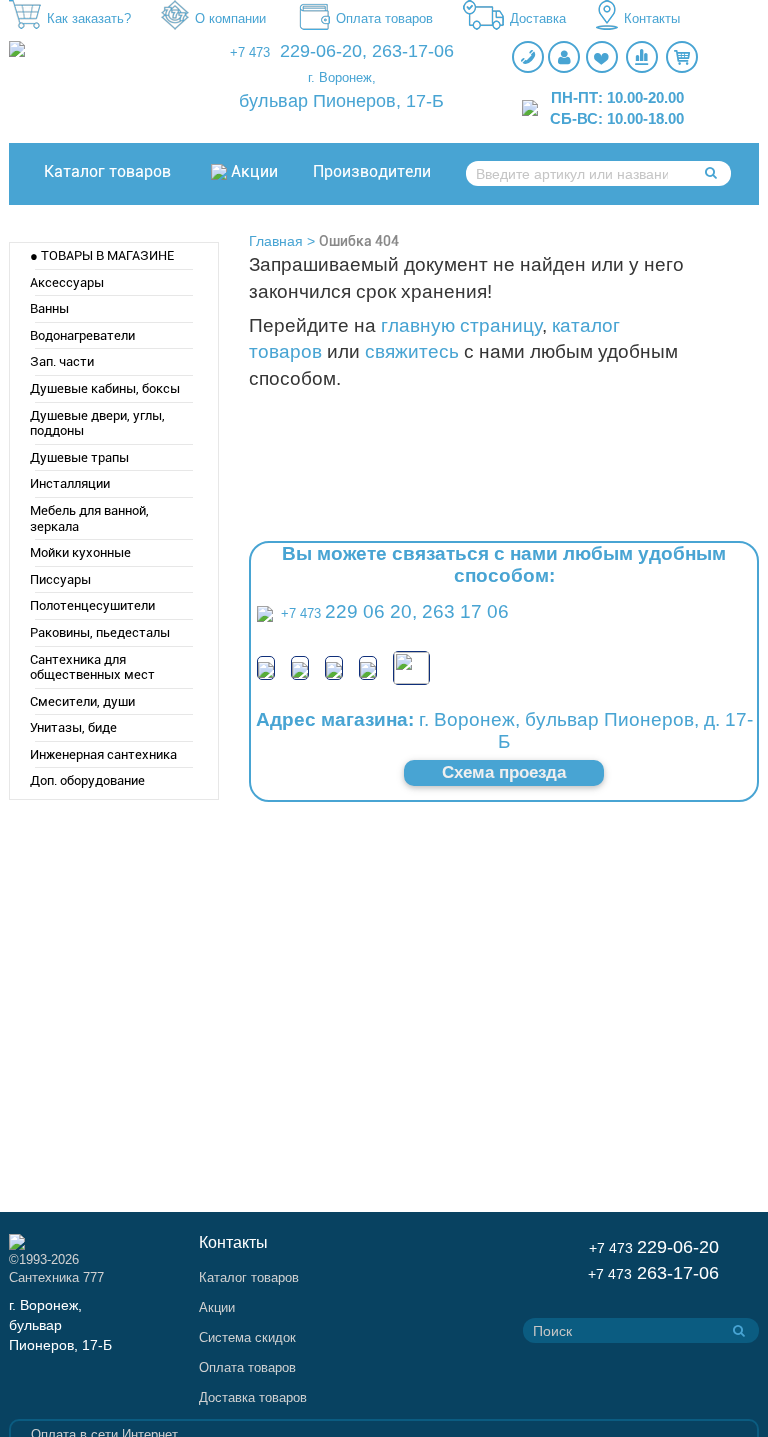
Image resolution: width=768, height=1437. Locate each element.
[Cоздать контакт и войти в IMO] (334, 667)
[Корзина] (682, 57)
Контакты (652, 18)
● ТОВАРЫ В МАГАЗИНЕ (102, 255)
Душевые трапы (79, 457)
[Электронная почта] (411, 666)
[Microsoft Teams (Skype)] (368, 667)
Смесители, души (82, 701)
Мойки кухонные (80, 552)
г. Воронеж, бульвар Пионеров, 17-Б (60, 1325)
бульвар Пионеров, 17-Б (341, 101)
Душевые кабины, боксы (105, 388)
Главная (276, 241)
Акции (254, 171)
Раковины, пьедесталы (100, 632)
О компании (230, 18)
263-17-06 (413, 51)
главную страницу (461, 325)
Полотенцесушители (92, 605)
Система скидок (247, 1337)
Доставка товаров (253, 1397)
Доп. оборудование (87, 780)
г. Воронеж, (342, 77)
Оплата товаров (384, 18)
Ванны (49, 308)
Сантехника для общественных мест (92, 667)
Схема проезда (504, 772)
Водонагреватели (82, 335)
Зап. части (62, 361)
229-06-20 (321, 51)
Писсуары (60, 579)
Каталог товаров (107, 171)
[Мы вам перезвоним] (528, 57)
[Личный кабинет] (564, 57)
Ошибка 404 (359, 241)
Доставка (538, 18)
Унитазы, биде (73, 727)
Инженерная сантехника (103, 754)
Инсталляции (70, 483)
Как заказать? (89, 18)
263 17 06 (465, 611)
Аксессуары (67, 282)
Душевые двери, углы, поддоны (97, 423)
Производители (372, 171)
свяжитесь (412, 351)
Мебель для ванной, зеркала (89, 518)
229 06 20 (368, 611)
